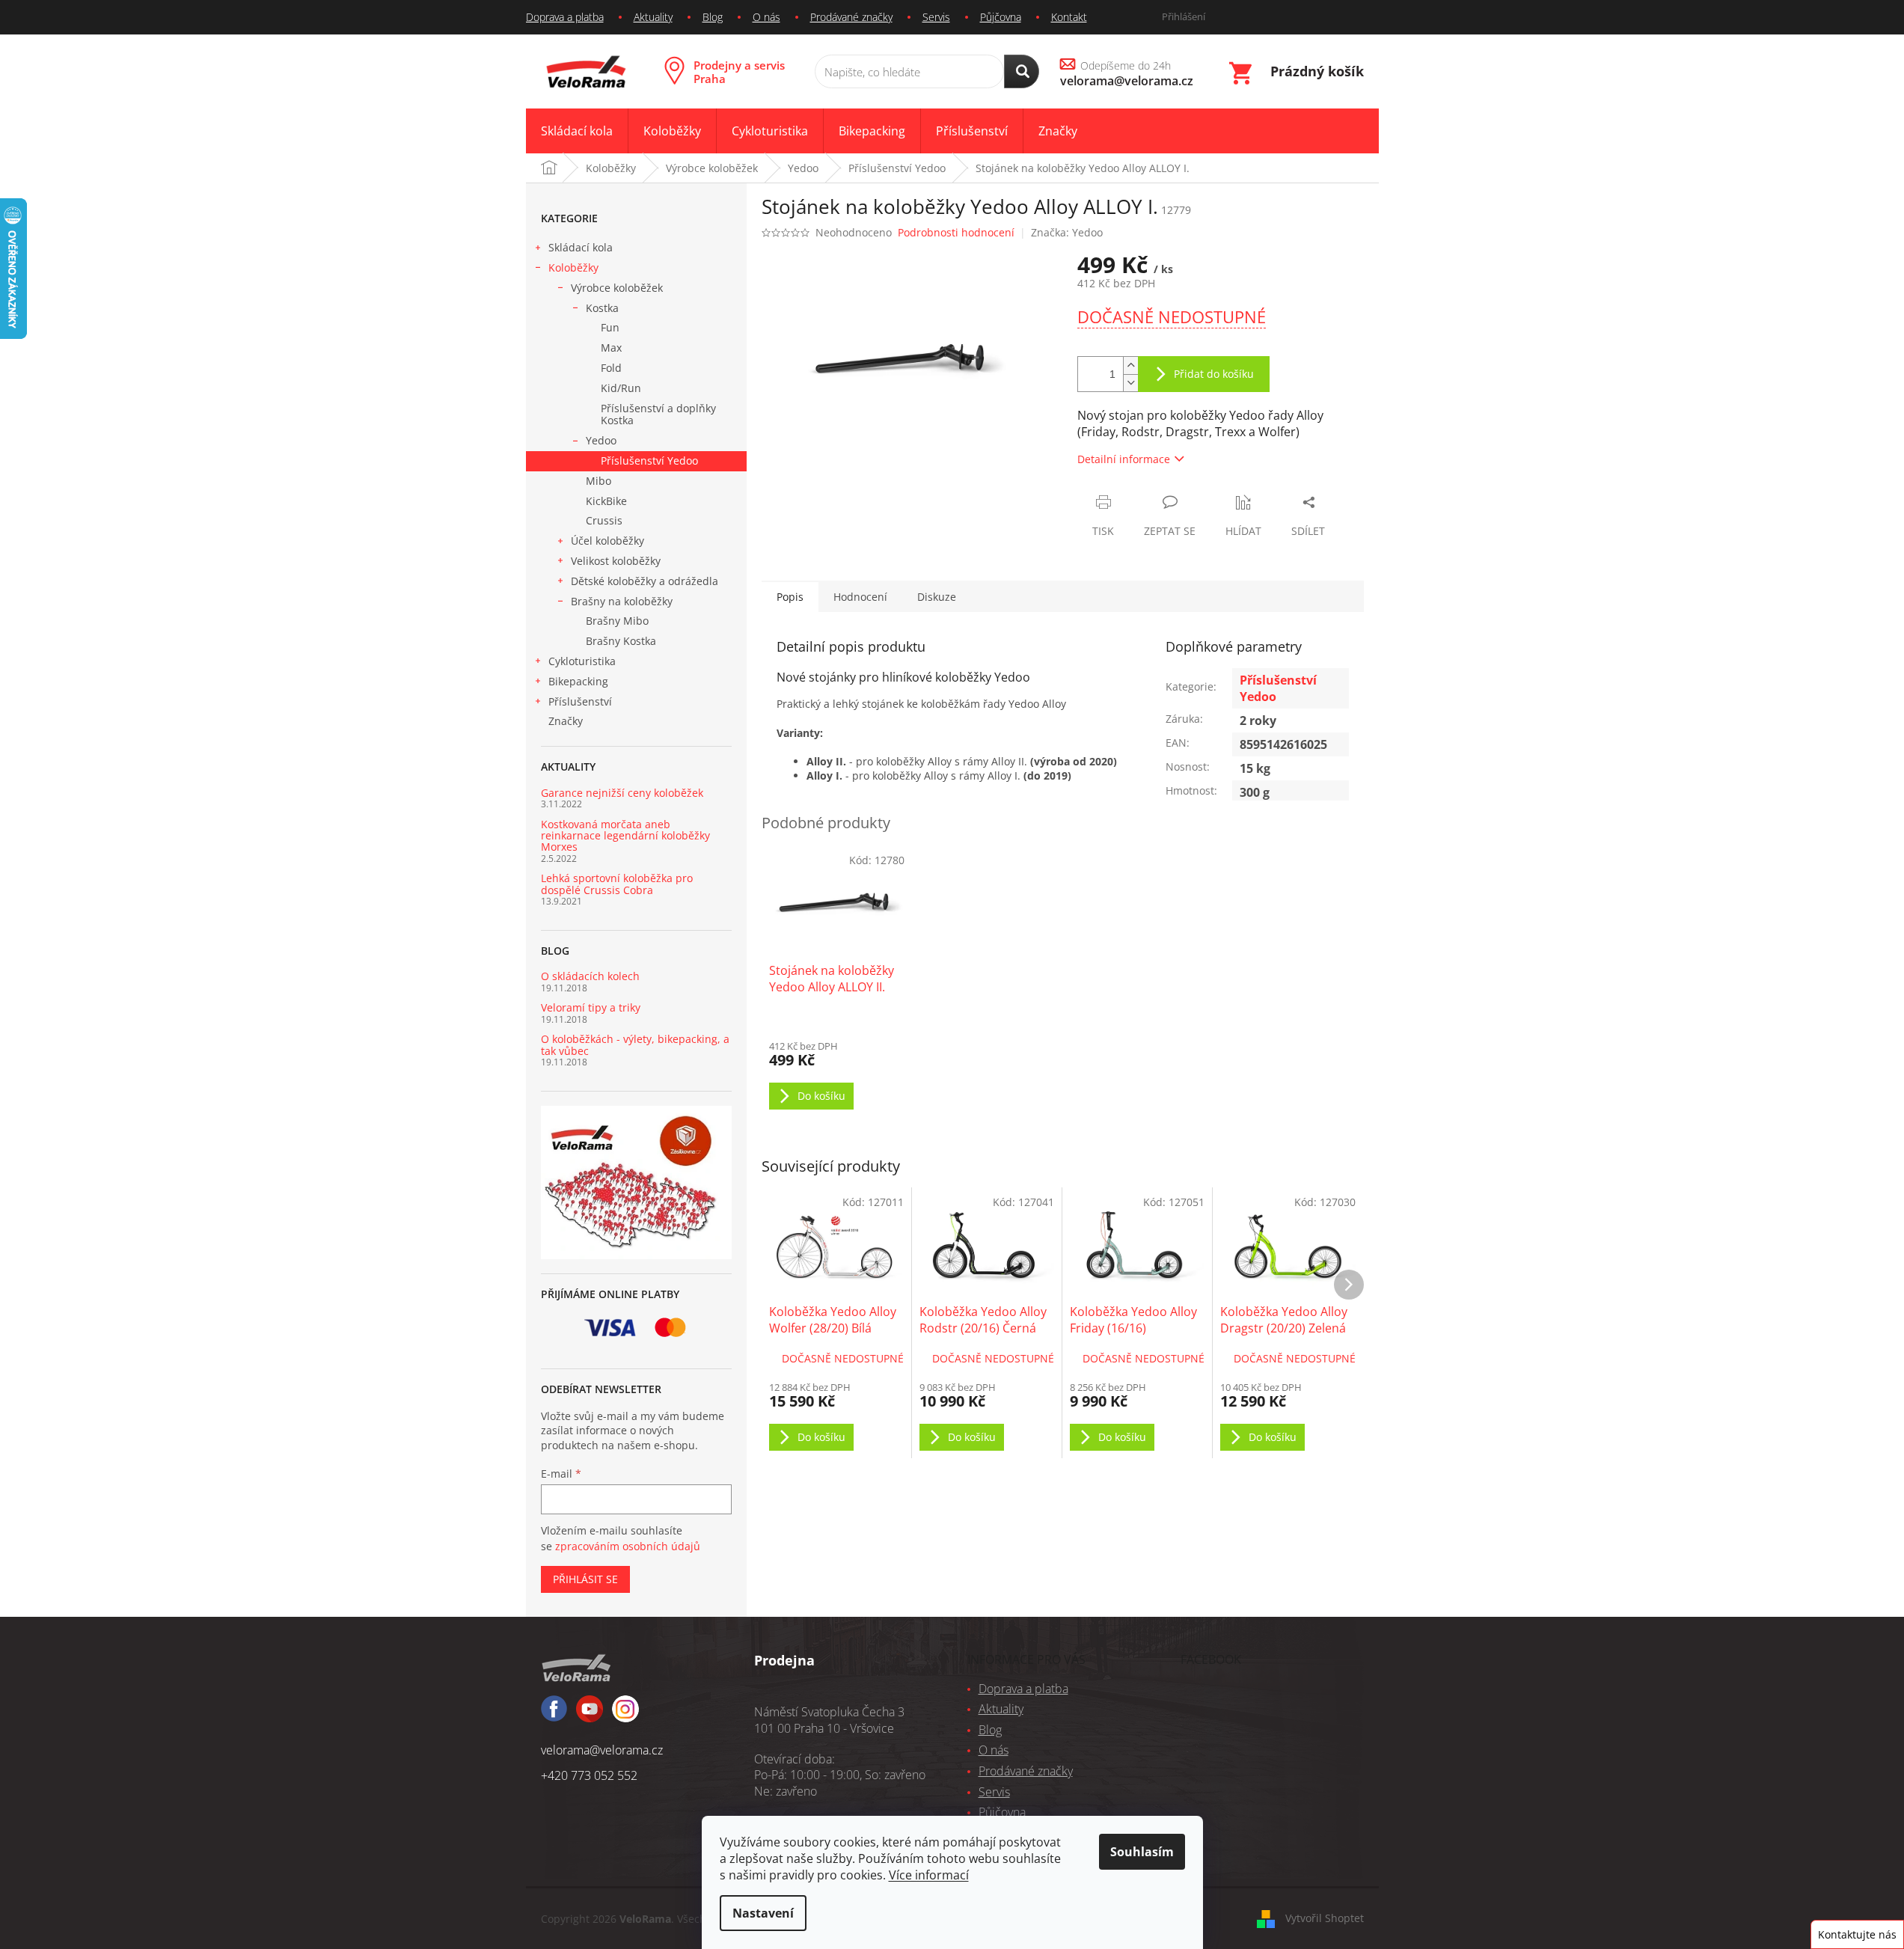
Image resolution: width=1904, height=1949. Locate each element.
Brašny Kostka (621, 641)
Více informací (929, 1875)
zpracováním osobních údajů (628, 1546)
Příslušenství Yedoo (649, 461)
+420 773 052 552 (589, 1775)
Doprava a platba (565, 17)
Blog (713, 17)
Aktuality (653, 17)
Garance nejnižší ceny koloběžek (622, 793)
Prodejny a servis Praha (739, 72)
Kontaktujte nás (1857, 1934)
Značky (566, 721)
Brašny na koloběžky (622, 601)
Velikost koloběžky (616, 561)
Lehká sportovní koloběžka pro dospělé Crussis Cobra (617, 884)
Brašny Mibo (617, 621)
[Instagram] (590, 1716)
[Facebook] (554, 1715)
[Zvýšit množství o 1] (1130, 365)
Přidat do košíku (1214, 374)
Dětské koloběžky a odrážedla (645, 581)
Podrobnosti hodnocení (956, 232)
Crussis (604, 520)
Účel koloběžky (607, 541)
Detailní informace (1124, 459)
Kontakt (1069, 17)
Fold (611, 368)
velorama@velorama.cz (602, 1750)
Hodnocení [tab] (860, 597)
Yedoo (601, 440)
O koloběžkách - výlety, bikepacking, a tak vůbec (635, 1045)
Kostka (602, 308)
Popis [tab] (790, 597)
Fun (610, 327)
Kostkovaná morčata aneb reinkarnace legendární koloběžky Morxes (625, 836)
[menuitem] (577, 131)
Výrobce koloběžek (617, 288)
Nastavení (763, 1913)
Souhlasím (1142, 1852)
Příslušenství (580, 701)
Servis (936, 17)
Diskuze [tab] (937, 597)
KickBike (606, 501)
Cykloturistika (582, 661)
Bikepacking (578, 681)
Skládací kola (581, 247)
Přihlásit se (585, 1579)
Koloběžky (573, 267)
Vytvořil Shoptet (1325, 1918)
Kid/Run (621, 388)
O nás (766, 17)
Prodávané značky (851, 17)
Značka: (1067, 232)
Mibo (599, 481)
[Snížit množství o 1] (1130, 383)
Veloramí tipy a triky (591, 1007)
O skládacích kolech (590, 976)
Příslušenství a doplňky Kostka (658, 414)
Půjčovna (1001, 17)
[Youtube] (625, 1716)
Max (611, 348)
